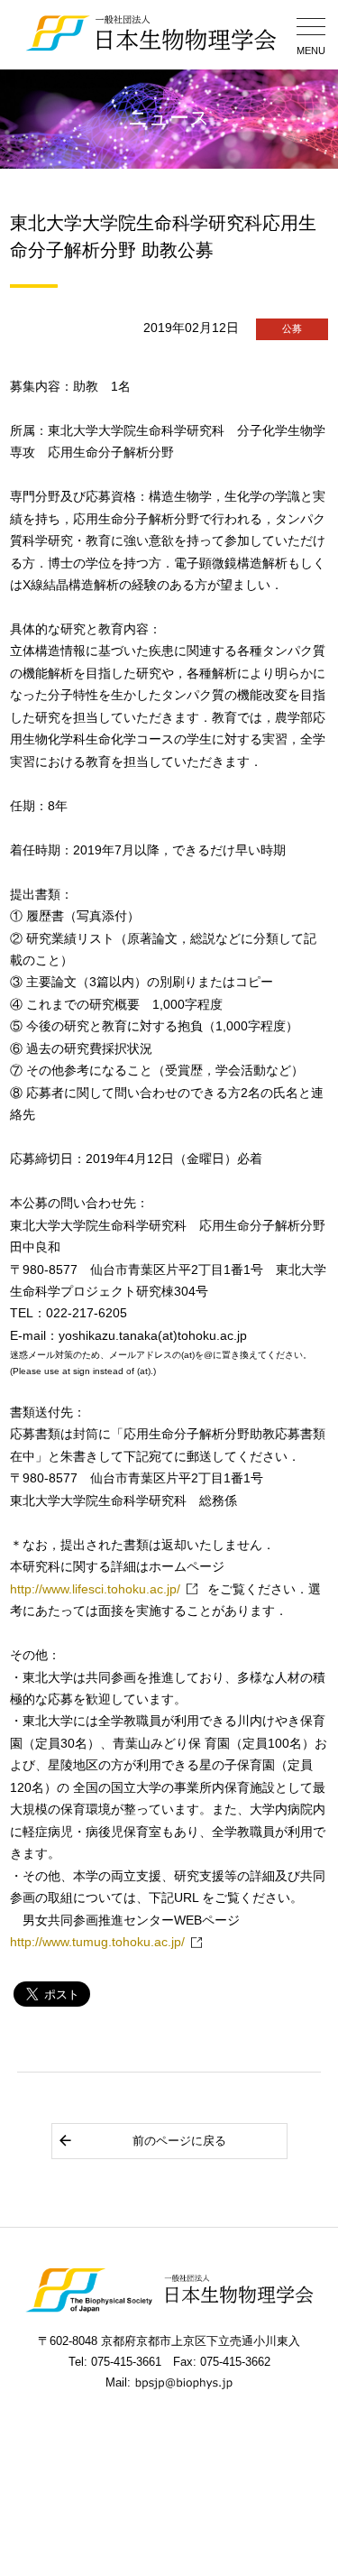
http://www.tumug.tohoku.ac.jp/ (97, 1942)
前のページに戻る (179, 2141)
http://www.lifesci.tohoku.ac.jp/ (95, 1589)
